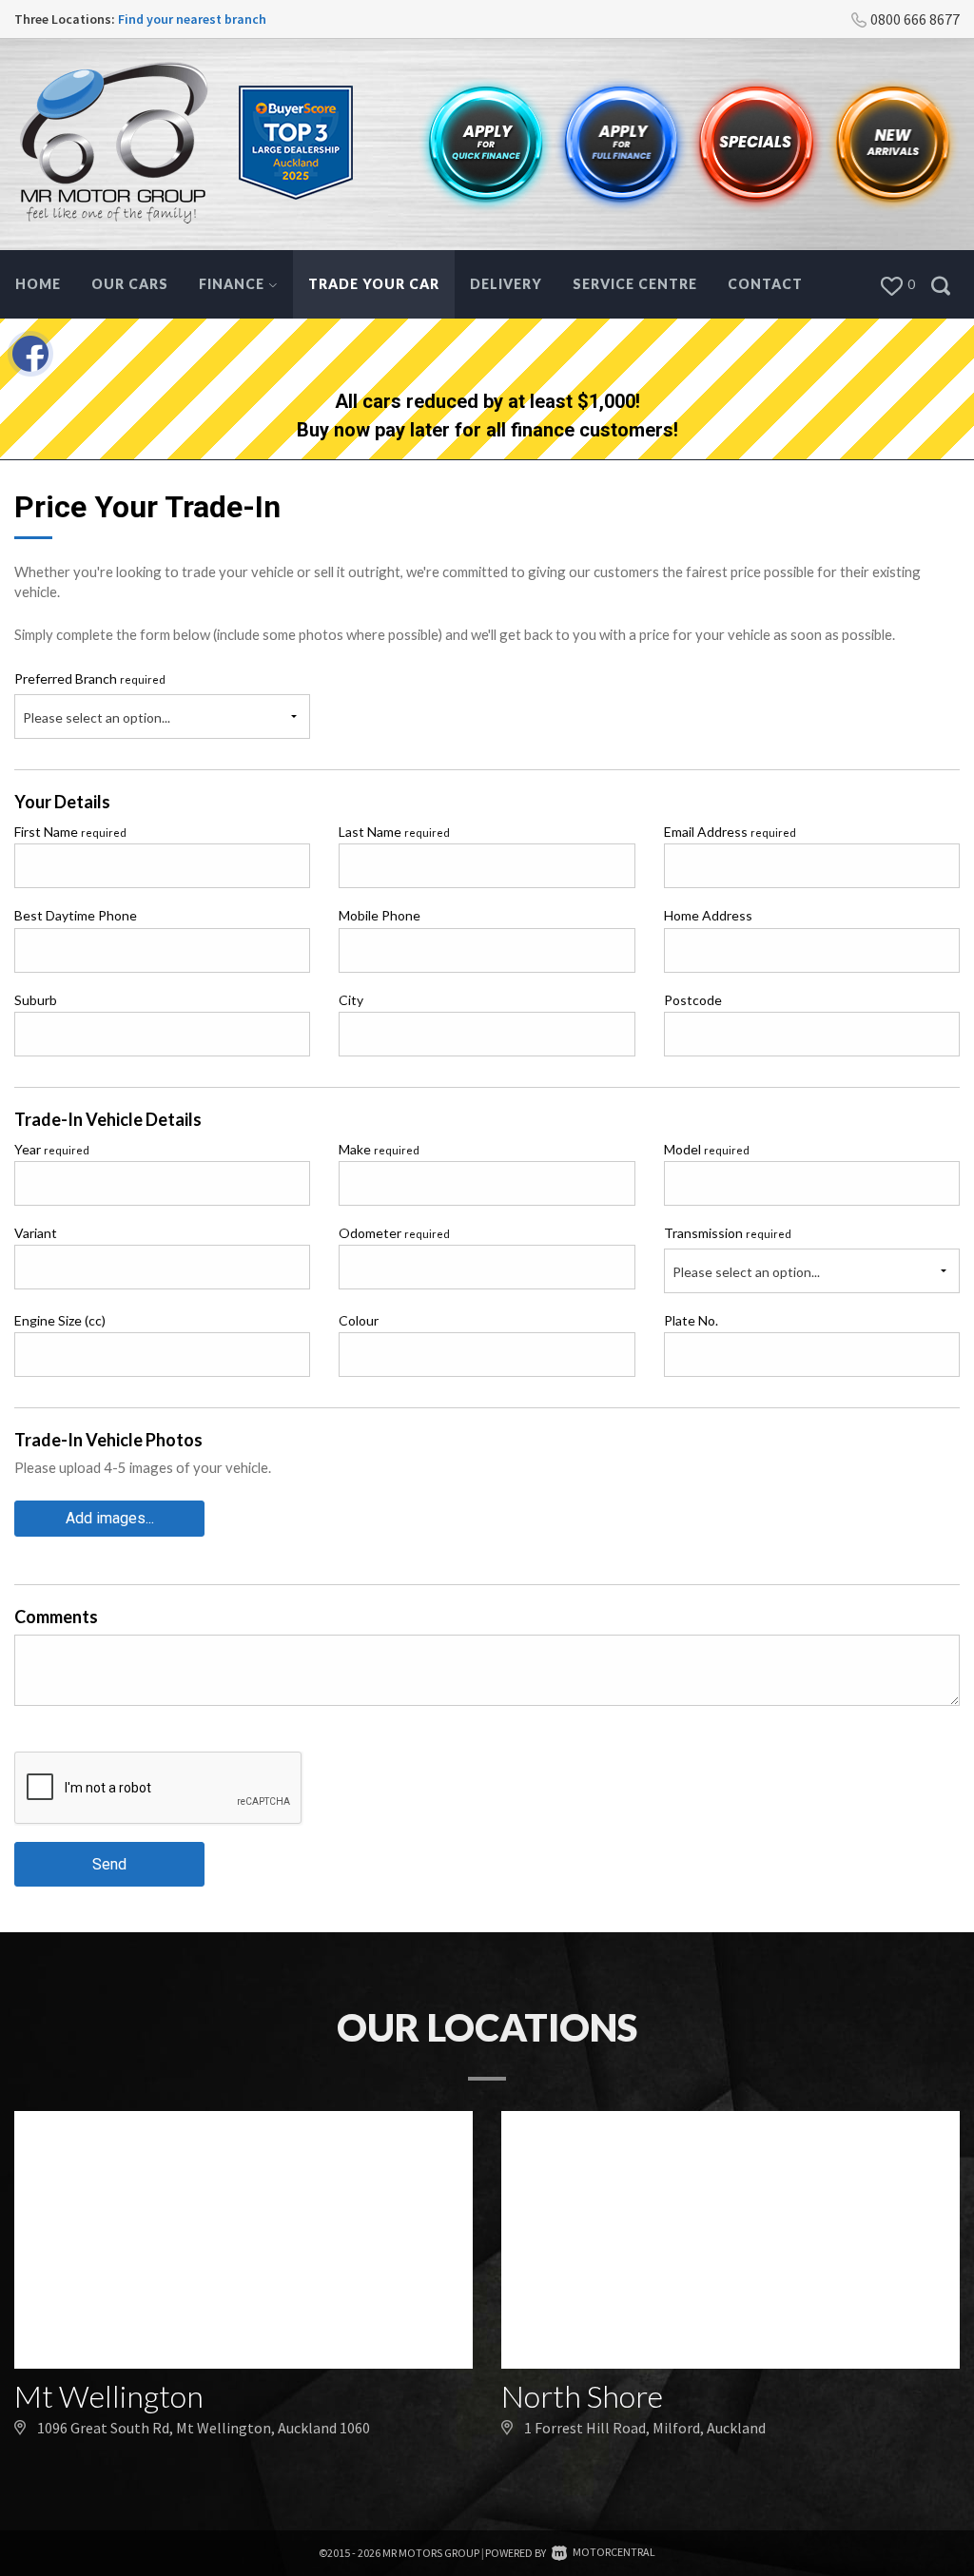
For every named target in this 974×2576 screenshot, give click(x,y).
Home (38, 284)
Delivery (506, 284)
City (351, 1000)
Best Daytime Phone (76, 915)
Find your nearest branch (192, 19)
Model (707, 1149)
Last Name (394, 832)
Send (109, 1864)
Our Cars (130, 284)
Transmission (728, 1233)
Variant (36, 1233)
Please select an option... (97, 717)
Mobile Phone (380, 915)
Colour (359, 1320)
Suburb (36, 1000)
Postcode (693, 1000)
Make (379, 1149)
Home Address (708, 915)
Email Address (730, 832)
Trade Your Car (374, 284)
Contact (765, 284)
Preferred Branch (90, 678)
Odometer (394, 1233)
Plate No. (691, 1320)
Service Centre (635, 284)
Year (52, 1149)
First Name (70, 832)
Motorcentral (614, 2552)
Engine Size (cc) (60, 1320)
